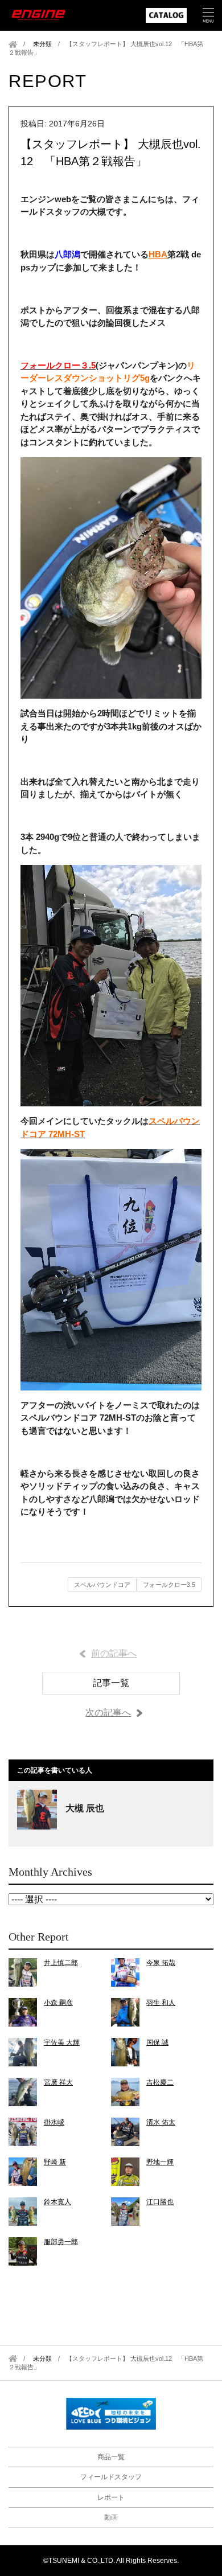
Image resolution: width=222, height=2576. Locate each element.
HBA (158, 254)
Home (13, 44)
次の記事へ (108, 1712)
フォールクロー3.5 (169, 1585)
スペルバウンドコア (102, 1585)
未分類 (42, 44)
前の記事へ (114, 1653)
